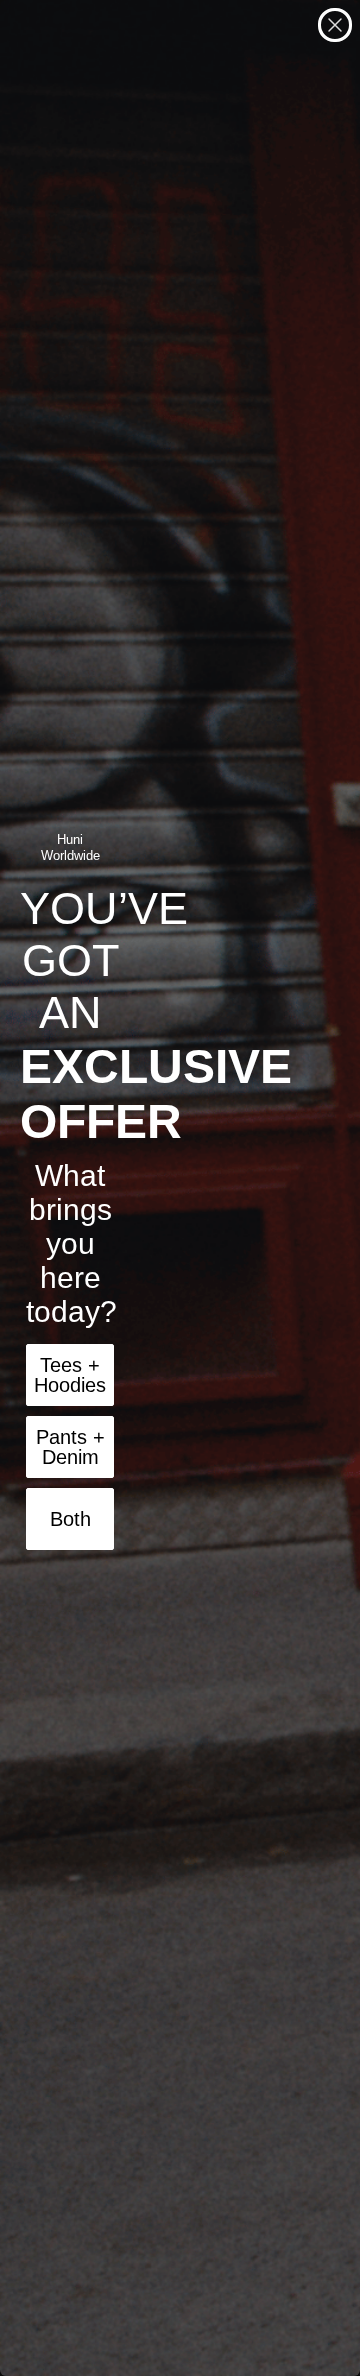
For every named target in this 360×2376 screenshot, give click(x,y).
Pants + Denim (70, 1447)
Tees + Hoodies (70, 1375)
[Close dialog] (335, 25)
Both (70, 1519)
